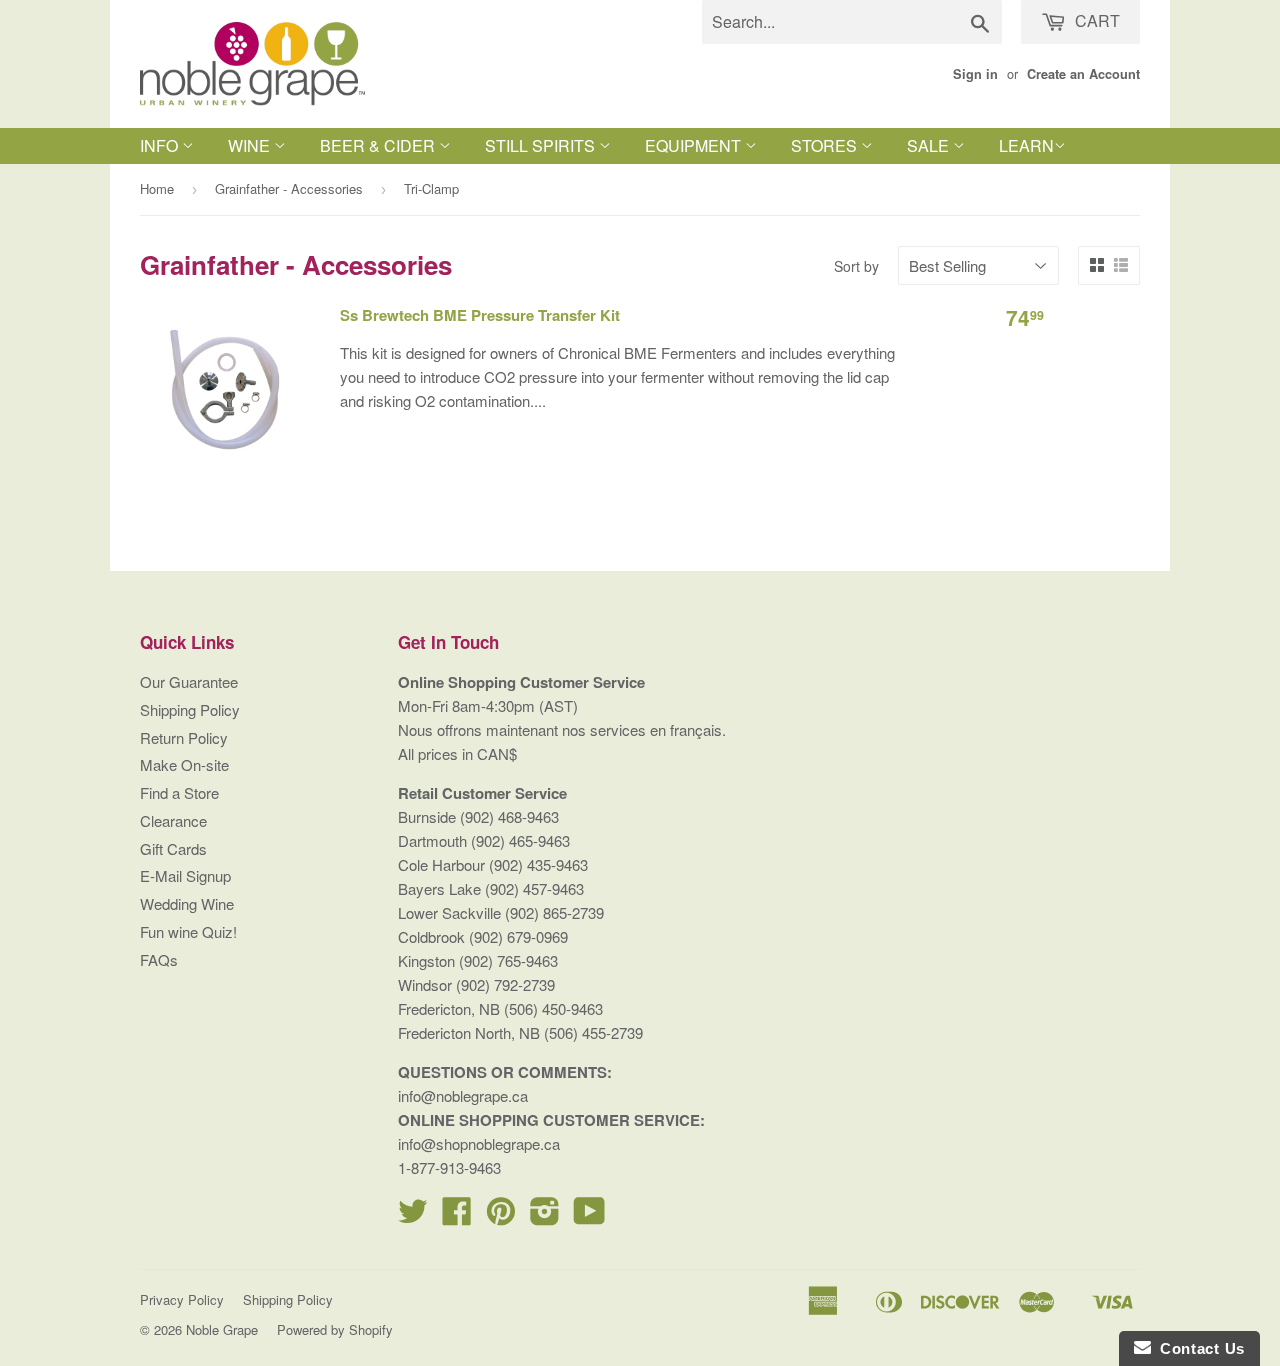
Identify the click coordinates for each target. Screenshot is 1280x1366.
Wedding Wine (187, 903)
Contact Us (1198, 1348)
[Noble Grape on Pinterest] (501, 1216)
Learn (1026, 145)
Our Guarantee (189, 681)
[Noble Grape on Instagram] (545, 1216)
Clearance (173, 820)
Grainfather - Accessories (289, 188)
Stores (826, 145)
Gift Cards (173, 848)
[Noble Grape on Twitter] (413, 1216)
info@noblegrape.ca (463, 1095)
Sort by (856, 266)
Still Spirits (542, 145)
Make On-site (184, 764)
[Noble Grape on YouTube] (589, 1216)
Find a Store (179, 792)
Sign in (975, 74)
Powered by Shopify (335, 1329)
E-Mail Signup (185, 875)
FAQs (159, 959)
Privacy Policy (182, 1299)
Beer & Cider (379, 145)
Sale (930, 145)
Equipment (695, 145)
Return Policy (184, 737)
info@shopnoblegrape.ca (479, 1143)
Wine (251, 145)
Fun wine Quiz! (188, 931)
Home (157, 188)
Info (161, 145)
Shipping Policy (190, 709)
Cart (1095, 20)
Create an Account (1083, 74)
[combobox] (852, 22)
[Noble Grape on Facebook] (457, 1216)
